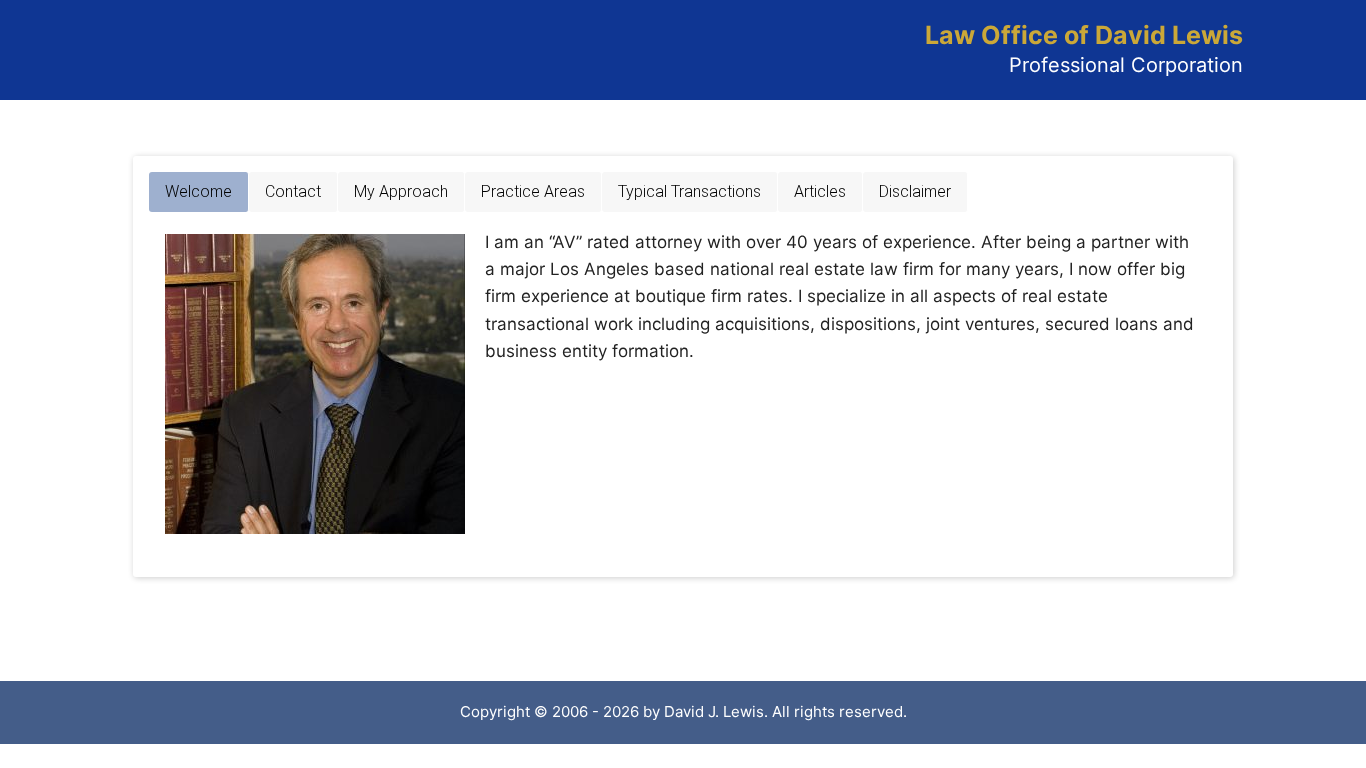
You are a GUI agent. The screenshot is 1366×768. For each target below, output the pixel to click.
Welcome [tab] (198, 191)
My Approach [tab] (401, 191)
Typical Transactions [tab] (689, 191)
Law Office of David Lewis (1084, 35)
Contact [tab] (293, 191)
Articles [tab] (820, 191)
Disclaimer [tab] (915, 191)
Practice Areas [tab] (533, 191)
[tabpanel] (683, 384)
